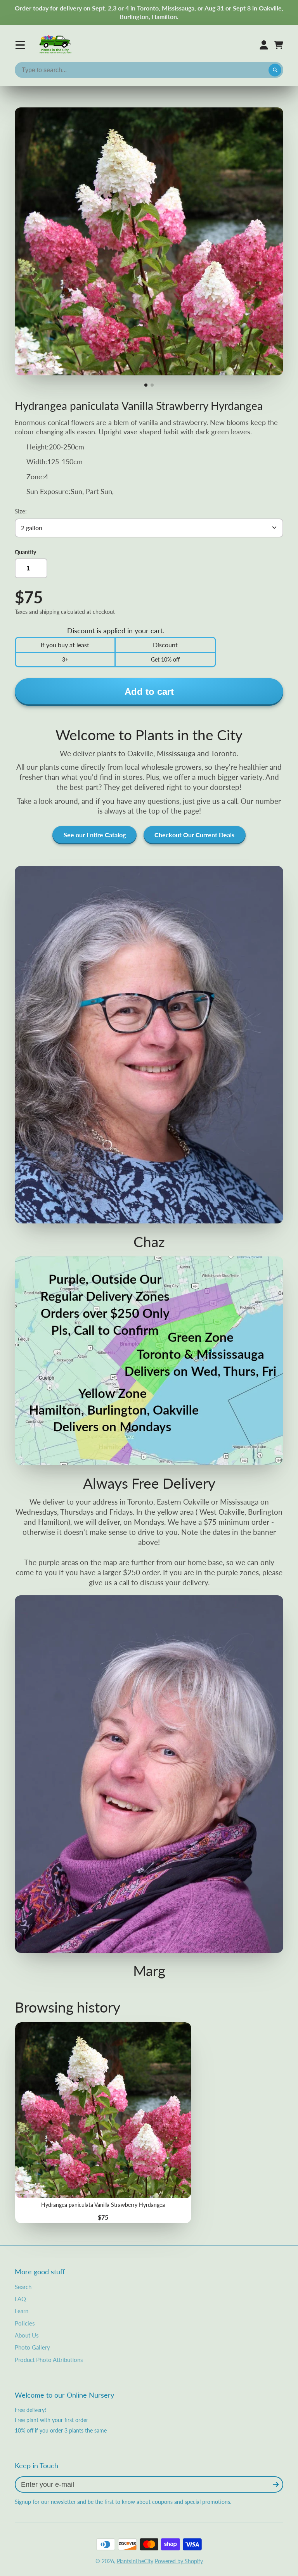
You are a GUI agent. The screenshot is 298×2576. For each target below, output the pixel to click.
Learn (22, 2311)
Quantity (25, 552)
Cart (279, 45)
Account (264, 45)
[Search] (275, 70)
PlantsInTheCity (135, 2561)
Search (23, 2287)
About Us (27, 2335)
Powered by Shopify (179, 2561)
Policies (25, 2323)
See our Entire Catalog (95, 835)
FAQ (20, 2299)
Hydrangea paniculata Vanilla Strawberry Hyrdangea (103, 2123)
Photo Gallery (32, 2347)
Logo (56, 45)
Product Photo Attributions (49, 2360)
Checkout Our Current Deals (194, 835)
